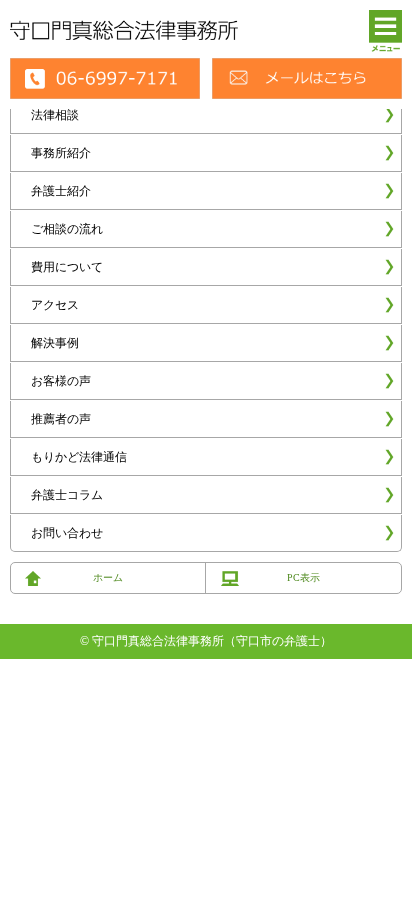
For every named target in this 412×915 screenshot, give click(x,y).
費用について (67, 267)
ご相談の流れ (67, 229)
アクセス (55, 305)
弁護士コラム (67, 495)
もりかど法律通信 (79, 457)
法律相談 (55, 115)
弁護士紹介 (61, 191)
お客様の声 (61, 381)
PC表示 (303, 577)
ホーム (108, 577)
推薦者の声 (61, 419)
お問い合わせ (67, 533)
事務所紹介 (61, 153)
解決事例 (55, 343)
